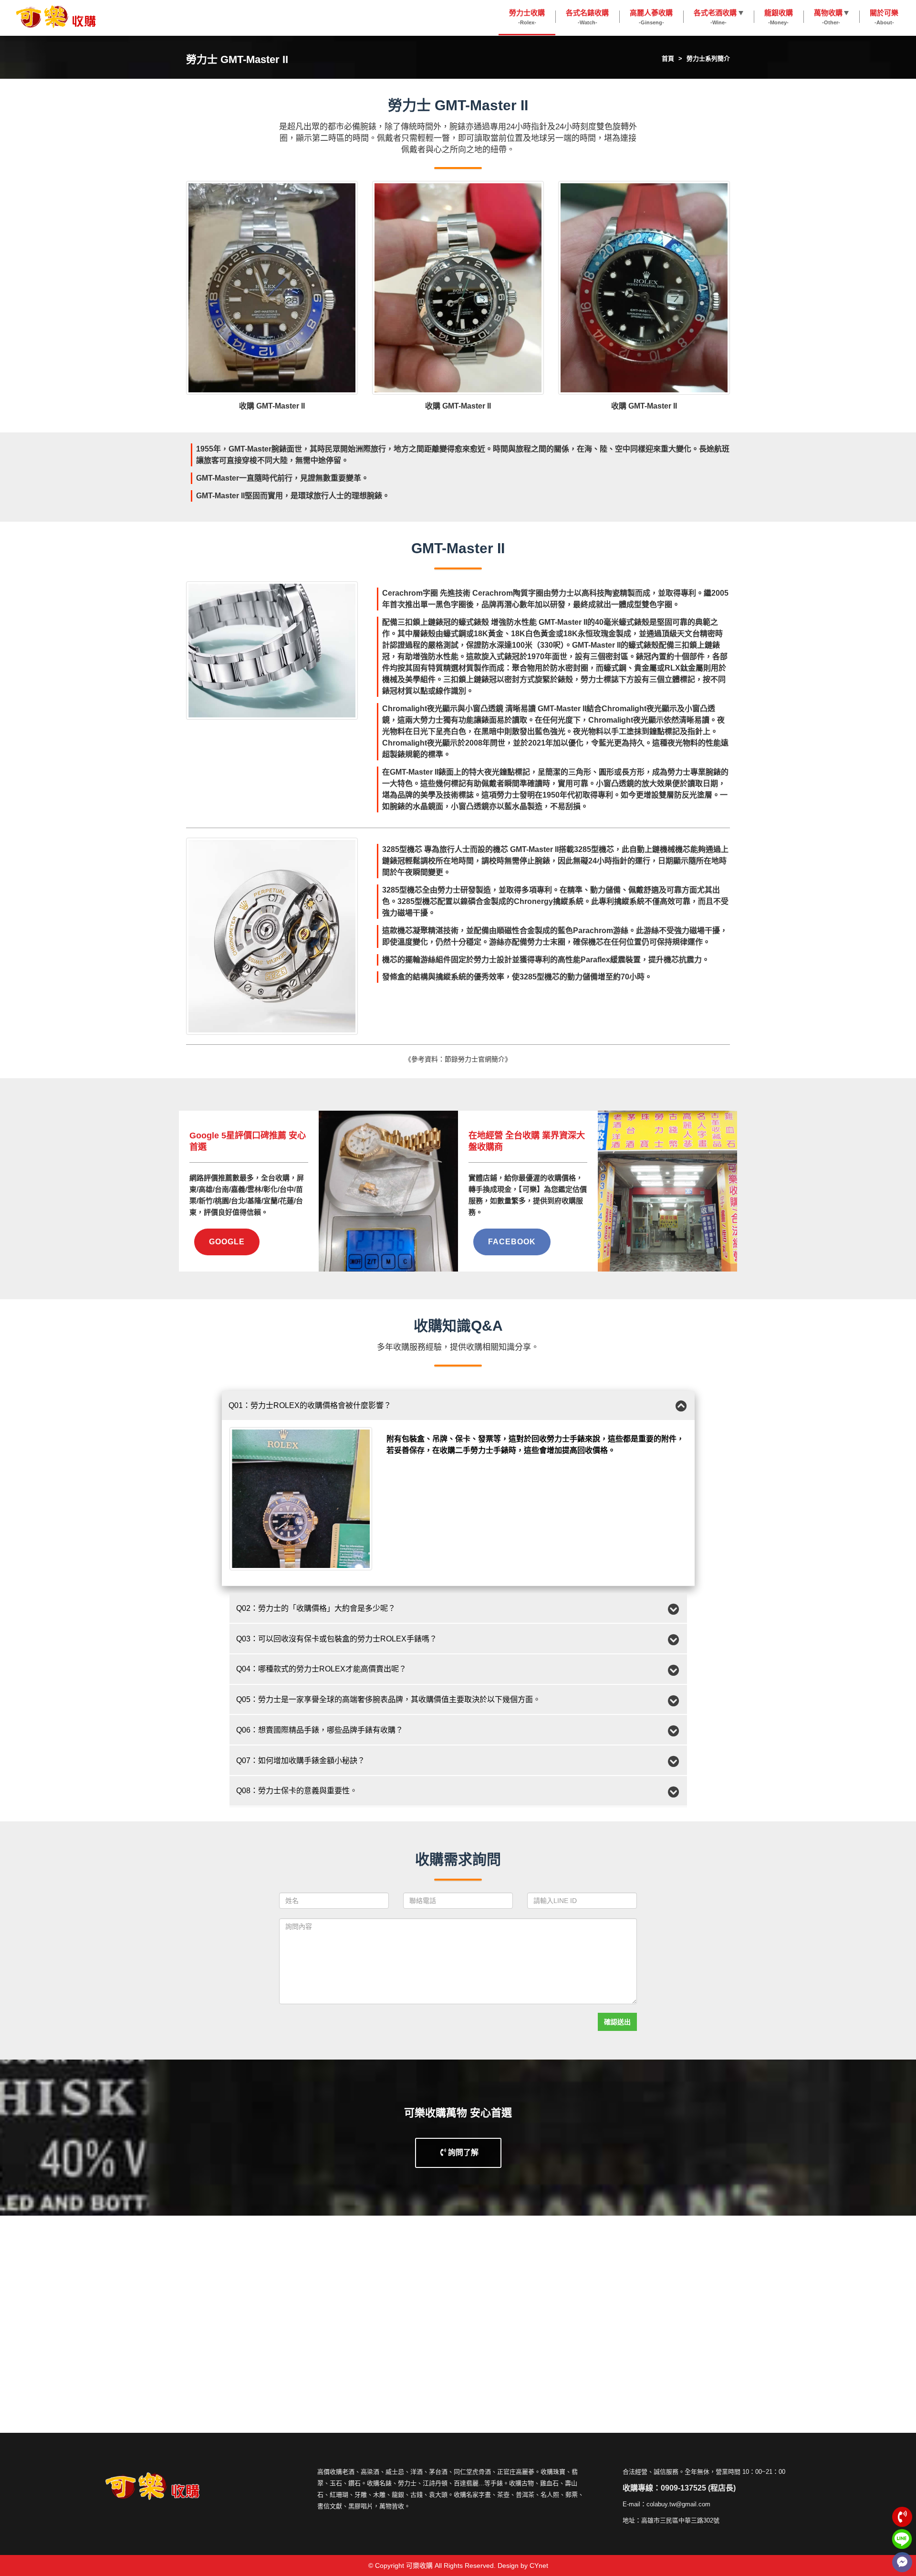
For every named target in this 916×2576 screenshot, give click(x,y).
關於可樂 (884, 17)
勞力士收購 (527, 17)
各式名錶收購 (587, 17)
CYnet (539, 2565)
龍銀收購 (779, 17)
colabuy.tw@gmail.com (678, 2504)
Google (227, 1242)
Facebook (512, 1242)
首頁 (668, 58)
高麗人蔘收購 (651, 17)
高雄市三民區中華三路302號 (680, 2520)
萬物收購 (828, 17)
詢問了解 (462, 2152)
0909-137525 (683, 2488)
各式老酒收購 (715, 17)
